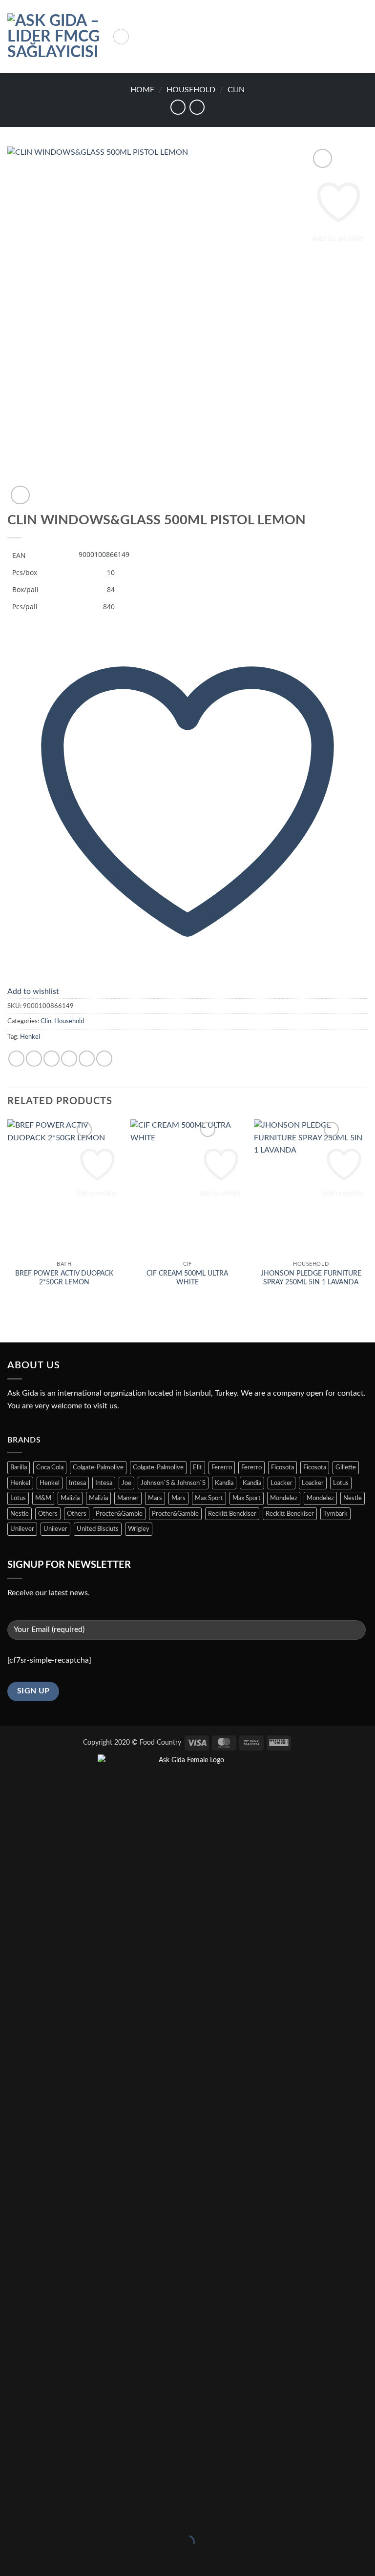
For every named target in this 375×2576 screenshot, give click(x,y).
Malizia (70, 1498)
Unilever (22, 1529)
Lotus (341, 1483)
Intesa (77, 1483)
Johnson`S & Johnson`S (173, 1483)
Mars (155, 1498)
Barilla (19, 1467)
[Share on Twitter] (52, 1059)
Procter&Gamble (119, 1514)
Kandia (224, 1483)
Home (142, 90)
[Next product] (178, 107)
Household (191, 90)
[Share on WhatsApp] (16, 1059)
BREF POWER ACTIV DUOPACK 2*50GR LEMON (64, 1278)
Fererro (222, 1467)
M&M (43, 1498)
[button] (121, 37)
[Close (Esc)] (95, 2518)
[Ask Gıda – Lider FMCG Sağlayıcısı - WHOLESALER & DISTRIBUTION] (56, 37)
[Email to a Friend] (69, 1059)
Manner (128, 1498)
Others (48, 1514)
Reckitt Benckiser (232, 1514)
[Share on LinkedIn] (104, 1059)
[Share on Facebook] (34, 1059)
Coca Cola (50, 1467)
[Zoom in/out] (10, 2518)
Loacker (281, 1483)
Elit (198, 1467)
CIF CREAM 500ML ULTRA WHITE (187, 1278)
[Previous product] (197, 107)
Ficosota (282, 1467)
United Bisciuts (98, 1529)
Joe (126, 1483)
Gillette (346, 1467)
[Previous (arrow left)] (10, 2559)
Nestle (353, 1498)
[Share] (67, 2518)
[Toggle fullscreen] (38, 2518)
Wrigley (139, 1529)
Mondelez (284, 1498)
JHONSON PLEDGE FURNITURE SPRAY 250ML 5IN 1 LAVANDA (311, 1278)
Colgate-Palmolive (98, 1467)
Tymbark (335, 1514)
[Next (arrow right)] (38, 2559)
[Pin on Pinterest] (87, 1059)
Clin (236, 90)
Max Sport (209, 1498)
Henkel (30, 1037)
